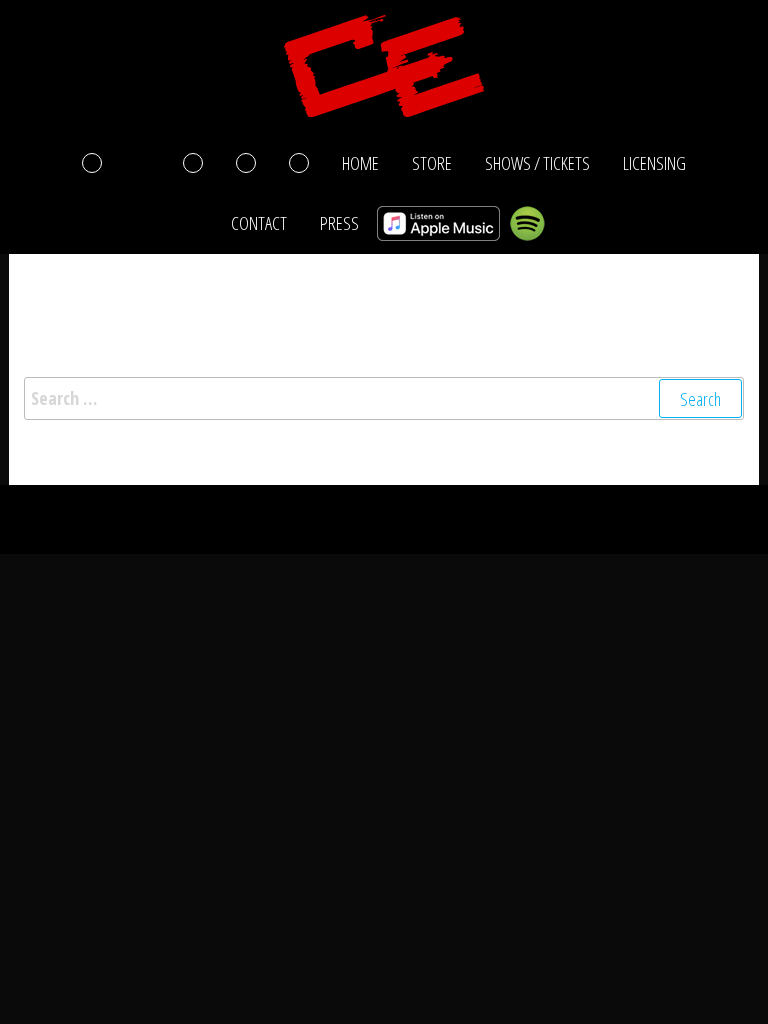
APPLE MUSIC (438, 223)
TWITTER (193, 163)
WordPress (366, 519)
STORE (432, 163)
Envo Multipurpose (515, 519)
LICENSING (654, 163)
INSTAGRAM (246, 163)
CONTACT (259, 223)
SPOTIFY (528, 223)
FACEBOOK (116, 163)
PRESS (339, 223)
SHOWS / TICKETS (537, 163)
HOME (360, 163)
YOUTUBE (299, 163)
